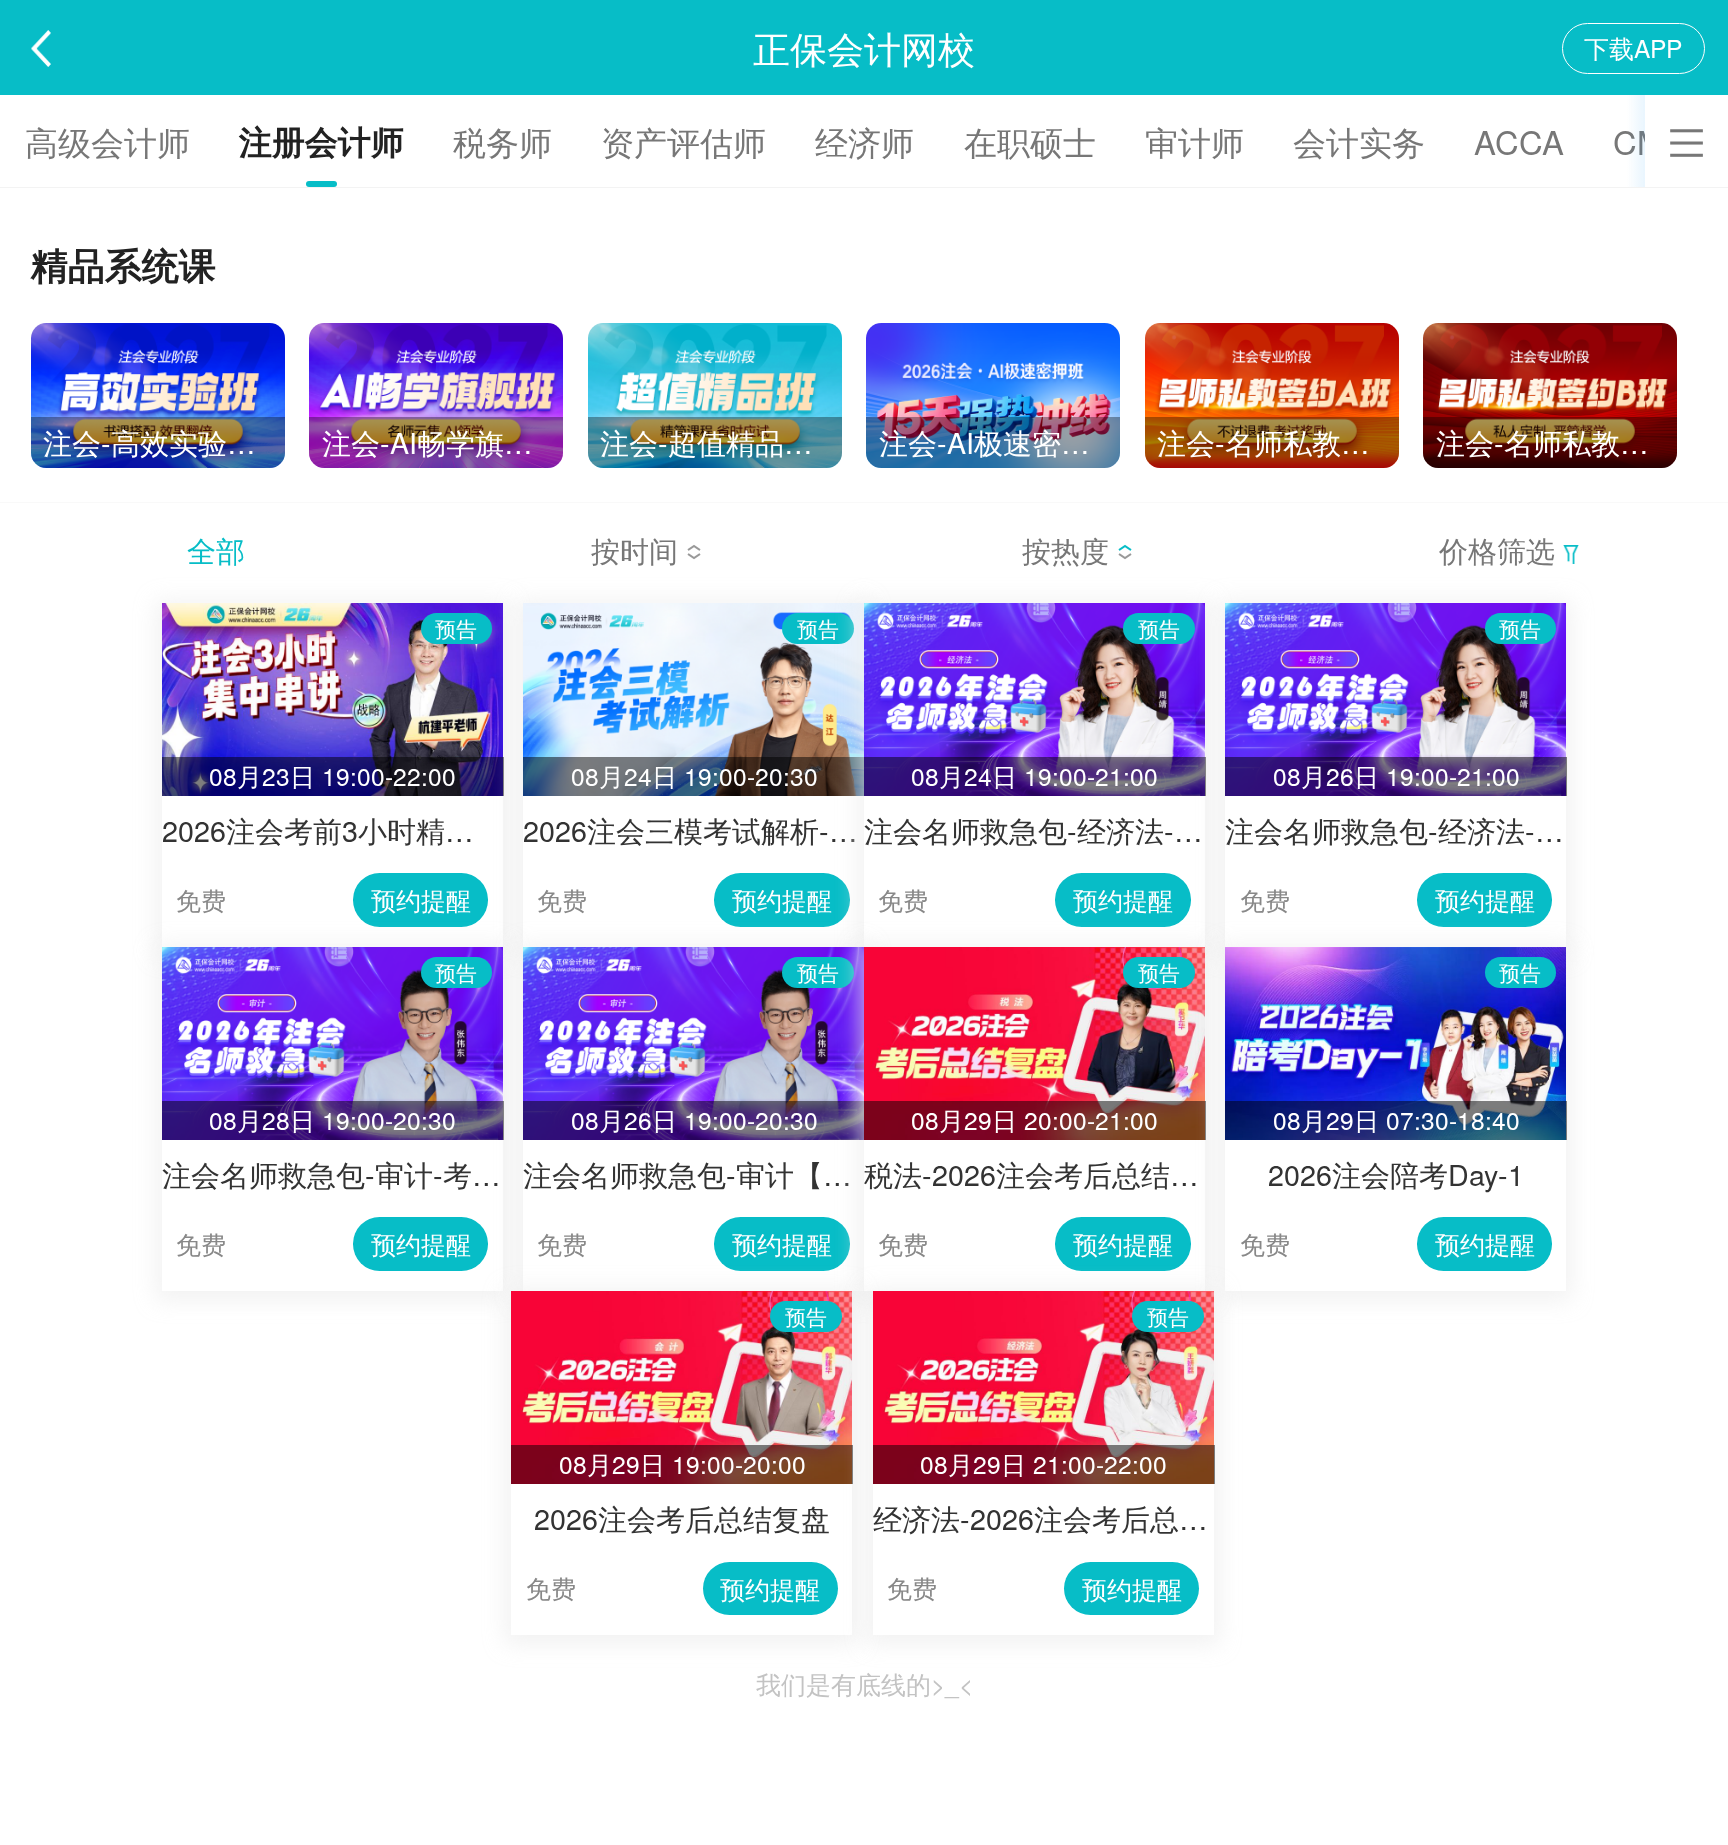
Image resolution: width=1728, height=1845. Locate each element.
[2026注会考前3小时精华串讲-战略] (332, 611)
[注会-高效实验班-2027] (158, 331)
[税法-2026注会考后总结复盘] (1034, 955)
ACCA (1519, 140)
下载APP (1633, 47)
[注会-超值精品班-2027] (715, 331)
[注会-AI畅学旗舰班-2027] (436, 331)
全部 (216, 549)
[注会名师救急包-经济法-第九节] (1034, 611)
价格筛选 (1501, 549)
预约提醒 (421, 899)
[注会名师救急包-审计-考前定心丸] (332, 955)
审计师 (1194, 140)
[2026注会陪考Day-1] (1395, 955)
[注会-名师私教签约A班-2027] (1272, 331)
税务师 (502, 140)
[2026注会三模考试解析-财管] (693, 611)
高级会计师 (107, 140)
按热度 (1069, 549)
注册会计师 (321, 140)
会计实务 (1359, 140)
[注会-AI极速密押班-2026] (993, 331)
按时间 (638, 549)
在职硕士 (1030, 140)
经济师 (864, 140)
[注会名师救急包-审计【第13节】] (693, 955)
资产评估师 (683, 140)
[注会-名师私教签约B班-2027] (1550, 331)
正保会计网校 (864, 47)
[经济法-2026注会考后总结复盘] (1043, 1299)
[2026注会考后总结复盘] (681, 1299)
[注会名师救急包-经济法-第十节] (1395, 611)
